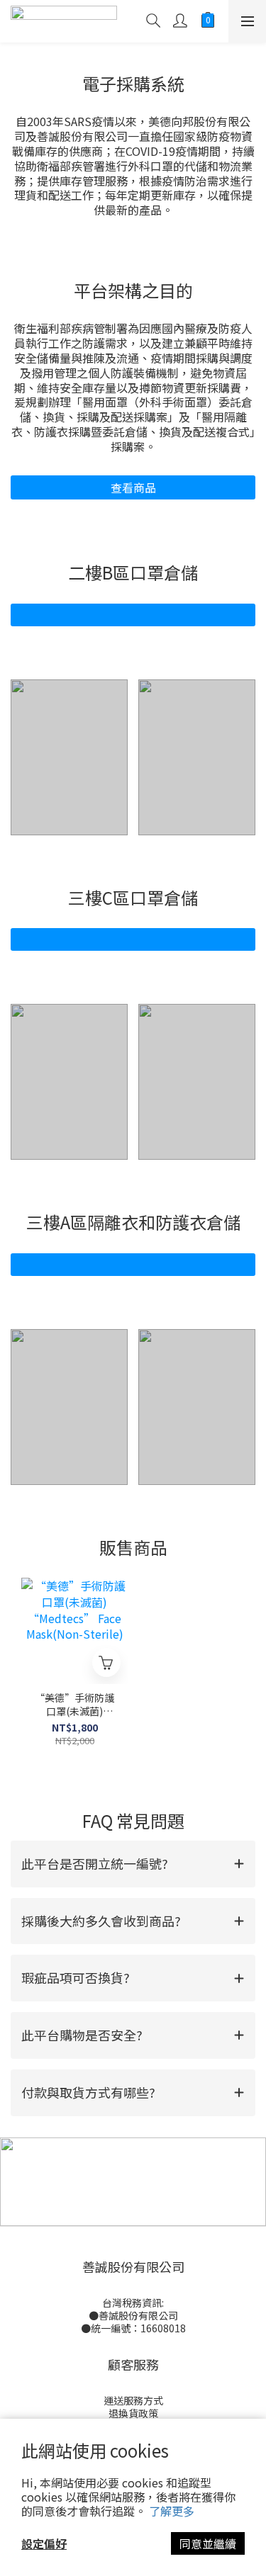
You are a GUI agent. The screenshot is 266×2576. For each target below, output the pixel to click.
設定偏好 (44, 2543)
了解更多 (172, 2511)
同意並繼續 (208, 2543)
